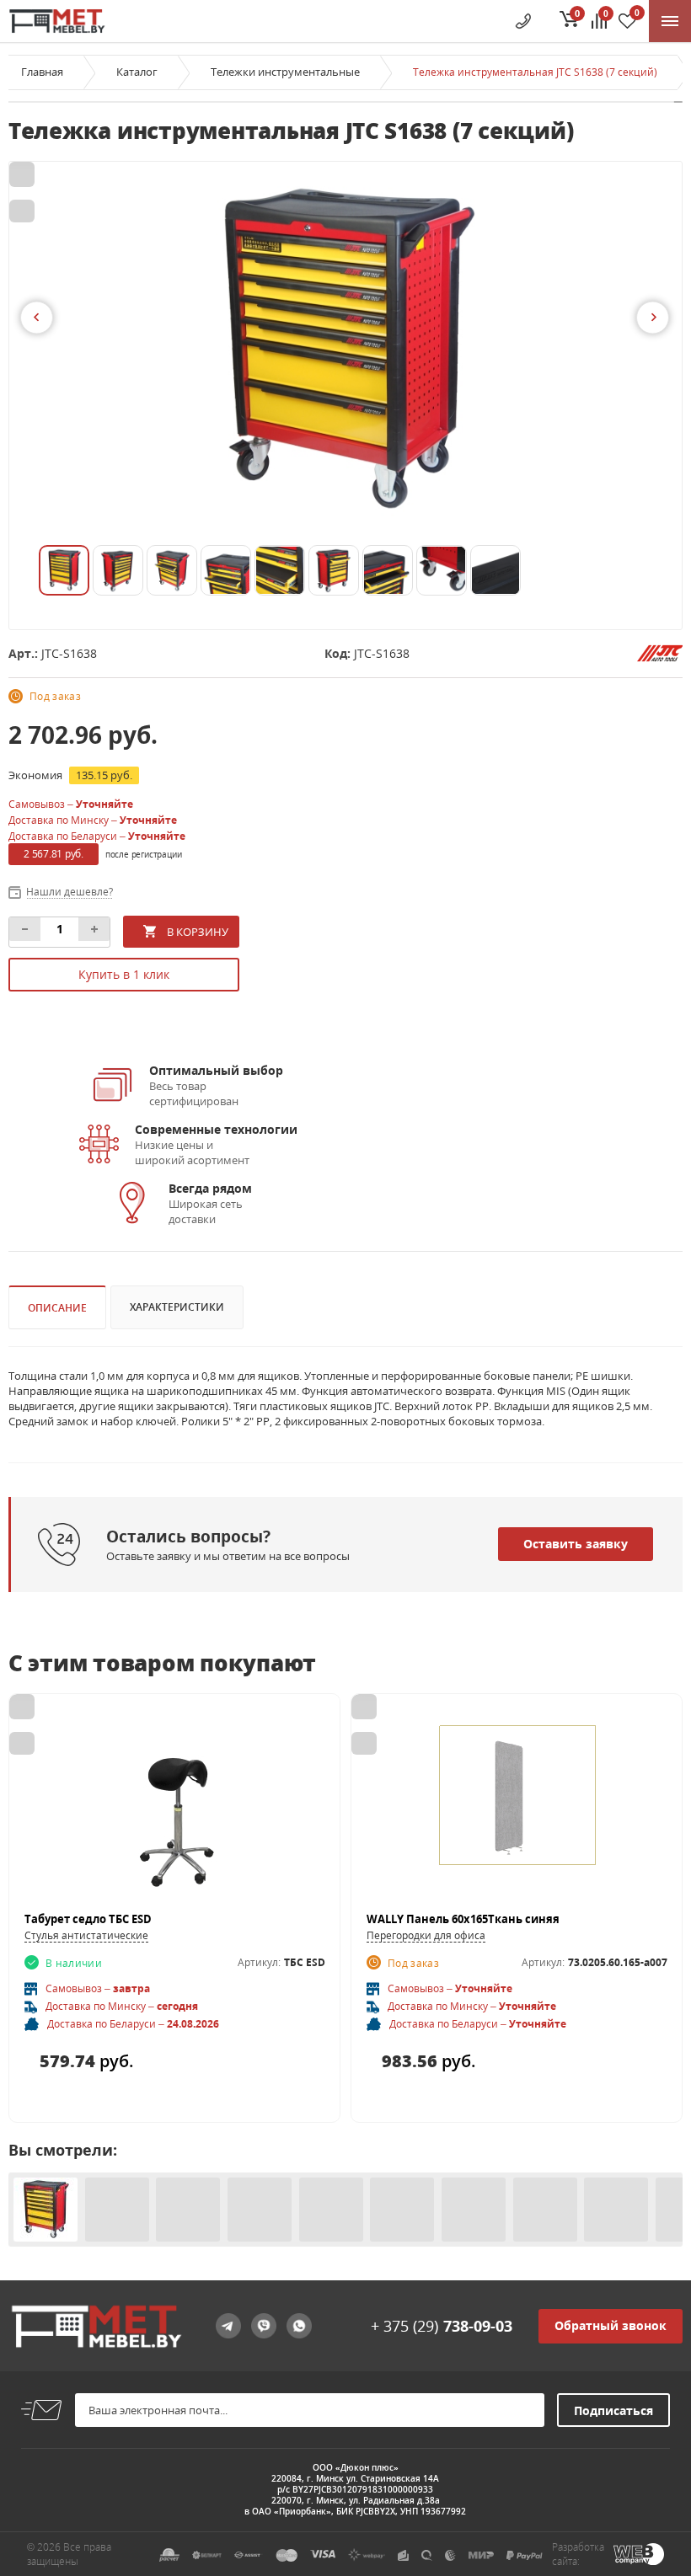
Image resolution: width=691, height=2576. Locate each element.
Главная (42, 72)
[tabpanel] (345, 351)
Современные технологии (216, 1129)
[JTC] (660, 652)
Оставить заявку (576, 1544)
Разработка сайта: (578, 2554)
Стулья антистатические (86, 1935)
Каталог (137, 72)
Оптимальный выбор (216, 1070)
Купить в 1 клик (124, 974)
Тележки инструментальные (285, 72)
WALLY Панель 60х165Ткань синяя (463, 1919)
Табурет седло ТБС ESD (88, 1919)
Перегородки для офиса (426, 1935)
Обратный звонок (611, 2325)
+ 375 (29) (442, 2326)
